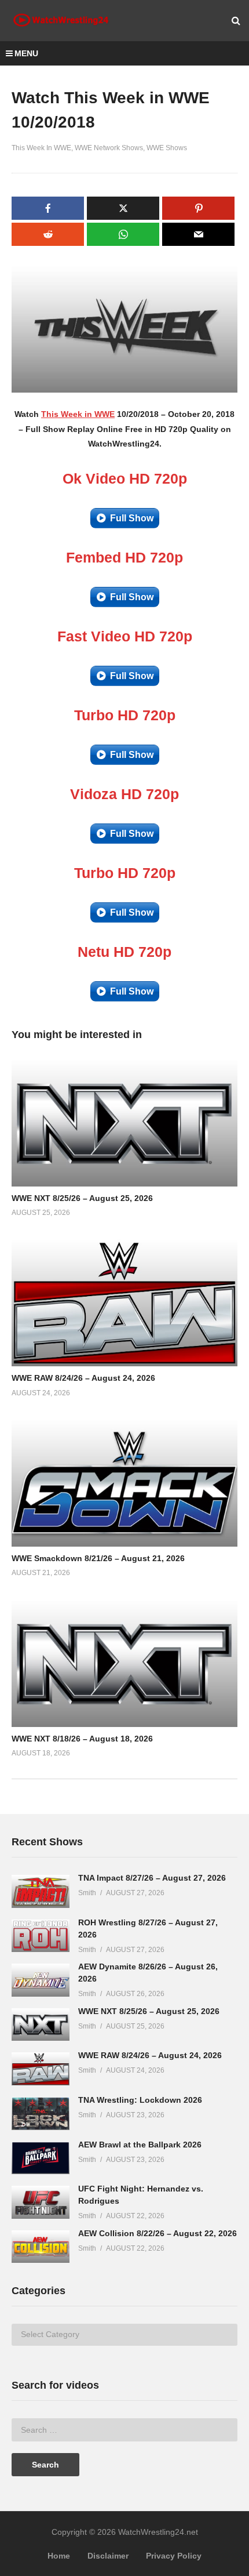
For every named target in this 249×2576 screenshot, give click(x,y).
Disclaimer (108, 2556)
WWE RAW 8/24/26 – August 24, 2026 (83, 1378)
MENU (26, 53)
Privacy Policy (174, 2556)
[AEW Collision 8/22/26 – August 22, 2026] (41, 2247)
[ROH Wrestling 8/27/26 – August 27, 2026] (41, 1936)
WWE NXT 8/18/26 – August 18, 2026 (82, 1739)
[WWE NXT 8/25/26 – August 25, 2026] (41, 2025)
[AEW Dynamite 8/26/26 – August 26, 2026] (41, 1980)
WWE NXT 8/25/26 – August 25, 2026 (82, 1198)
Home (59, 2556)
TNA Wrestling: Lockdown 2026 (140, 2100)
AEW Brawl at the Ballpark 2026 (140, 2145)
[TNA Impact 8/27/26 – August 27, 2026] (41, 1891)
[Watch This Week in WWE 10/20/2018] (124, 1122)
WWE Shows (167, 148)
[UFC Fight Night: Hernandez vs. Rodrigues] (41, 2202)
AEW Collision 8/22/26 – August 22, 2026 (158, 2233)
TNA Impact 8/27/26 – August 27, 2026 (152, 1878)
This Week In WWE (41, 148)
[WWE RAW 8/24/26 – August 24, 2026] (41, 2069)
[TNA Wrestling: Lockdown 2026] (41, 2114)
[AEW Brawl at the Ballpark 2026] (41, 2158)
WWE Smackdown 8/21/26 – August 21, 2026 (98, 1558)
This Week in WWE (78, 414)
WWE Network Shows (109, 148)
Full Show (132, 518)
